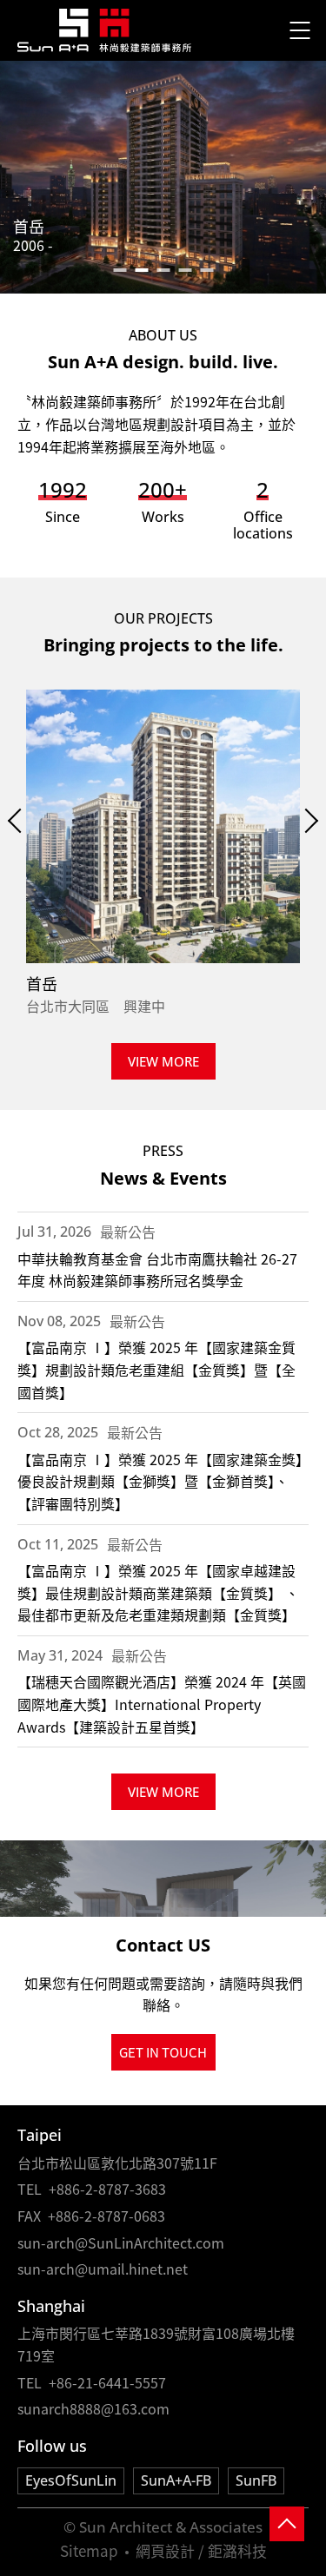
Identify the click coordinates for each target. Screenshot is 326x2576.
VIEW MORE (163, 1061)
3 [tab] (163, 270)
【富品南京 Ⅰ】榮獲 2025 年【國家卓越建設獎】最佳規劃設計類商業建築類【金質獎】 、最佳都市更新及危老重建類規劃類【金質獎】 (158, 1592)
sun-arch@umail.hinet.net (103, 2269)
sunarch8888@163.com (93, 2408)
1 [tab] (120, 270)
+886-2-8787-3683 (107, 2189)
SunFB (256, 2480)
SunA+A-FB (176, 2480)
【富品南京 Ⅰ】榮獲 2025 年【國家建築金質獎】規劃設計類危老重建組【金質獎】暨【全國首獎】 (156, 1369)
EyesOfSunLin (71, 2480)
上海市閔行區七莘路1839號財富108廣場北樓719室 (156, 2344)
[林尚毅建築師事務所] (105, 31)
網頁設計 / (170, 2550)
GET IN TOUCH (163, 2052)
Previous (20, 821)
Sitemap (89, 2550)
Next (306, 821)
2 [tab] (141, 270)
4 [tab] (185, 270)
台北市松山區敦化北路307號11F (117, 2163)
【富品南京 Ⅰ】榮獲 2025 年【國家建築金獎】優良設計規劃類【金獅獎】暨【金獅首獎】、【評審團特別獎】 (160, 1481)
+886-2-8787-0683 (106, 2216)
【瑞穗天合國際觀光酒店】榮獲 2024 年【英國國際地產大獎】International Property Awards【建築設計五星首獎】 (162, 1704)
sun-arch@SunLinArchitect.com (121, 2242)
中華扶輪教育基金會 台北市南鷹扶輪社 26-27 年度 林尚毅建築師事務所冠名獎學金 (157, 1270)
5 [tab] (206, 270)
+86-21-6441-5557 (107, 2382)
